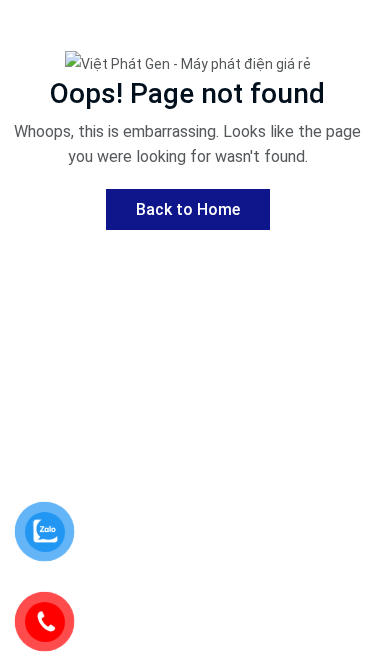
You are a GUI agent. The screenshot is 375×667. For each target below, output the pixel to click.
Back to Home (188, 209)
